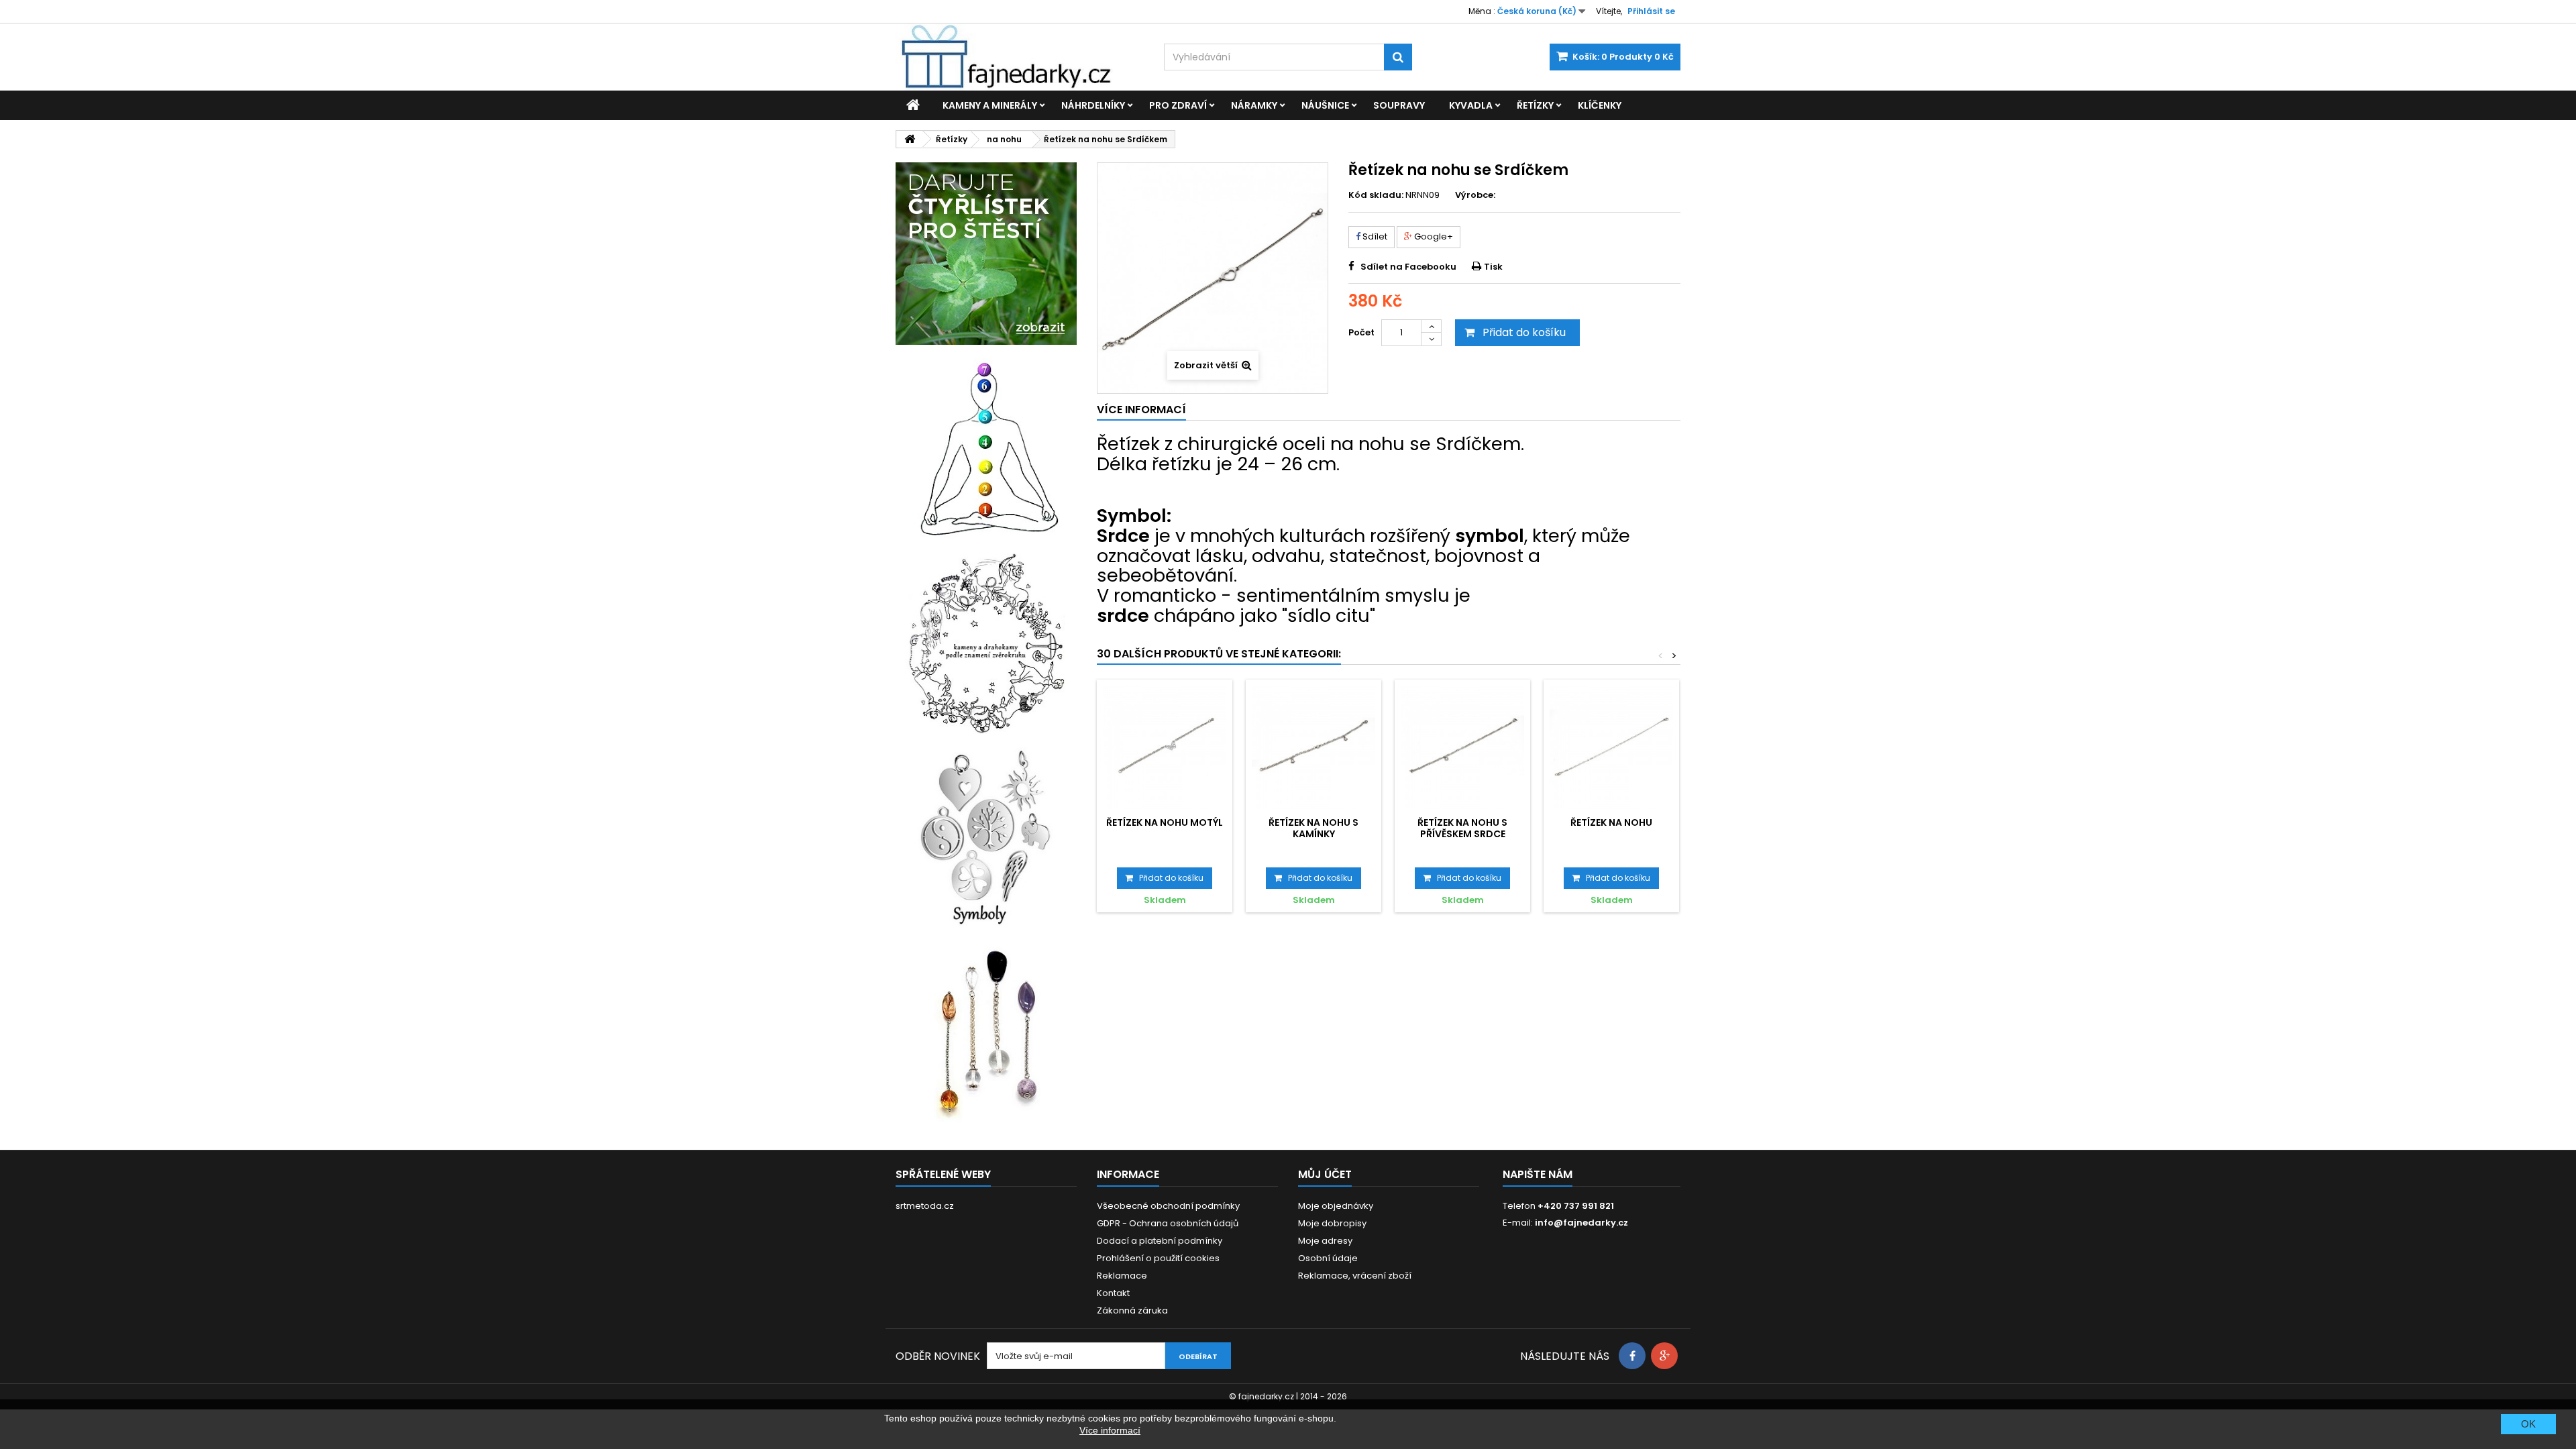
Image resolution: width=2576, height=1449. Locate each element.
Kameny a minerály (990, 105)
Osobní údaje (1328, 1258)
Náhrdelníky (1093, 105)
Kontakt (1113, 1293)
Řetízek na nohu (1611, 822)
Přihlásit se (1651, 11)
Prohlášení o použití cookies (1158, 1258)
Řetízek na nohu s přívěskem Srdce (1462, 828)
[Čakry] (986, 449)
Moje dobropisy (1332, 1223)
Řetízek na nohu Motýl (1165, 822)
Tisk (1493, 267)
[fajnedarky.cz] (1020, 57)
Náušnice (1325, 105)
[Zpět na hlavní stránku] (910, 139)
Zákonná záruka (1132, 1310)
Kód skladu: (1376, 195)
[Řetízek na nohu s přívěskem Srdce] (1462, 747)
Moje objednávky (1336, 1206)
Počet (1361, 332)
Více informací (1110, 1430)
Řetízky (1535, 105)
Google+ (1433, 236)
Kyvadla (1471, 105)
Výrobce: (1475, 195)
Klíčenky (1600, 105)
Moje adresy (1325, 1241)
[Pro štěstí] (986, 254)
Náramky (1254, 105)
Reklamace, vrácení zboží (1355, 1276)
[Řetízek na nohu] (1611, 747)
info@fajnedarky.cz (1581, 1223)
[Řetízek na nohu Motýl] (1165, 747)
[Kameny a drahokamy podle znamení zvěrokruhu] (986, 643)
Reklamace (1122, 1276)
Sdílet (1374, 236)
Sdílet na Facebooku (1408, 267)
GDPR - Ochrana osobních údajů (1168, 1223)
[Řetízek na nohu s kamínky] (1313, 747)
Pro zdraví (1178, 105)
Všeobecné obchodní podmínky (1168, 1206)
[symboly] (986, 838)
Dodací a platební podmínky (1160, 1241)
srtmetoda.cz (925, 1206)
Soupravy (1399, 105)
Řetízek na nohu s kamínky (1313, 828)
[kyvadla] (986, 1032)
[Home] (913, 105)
